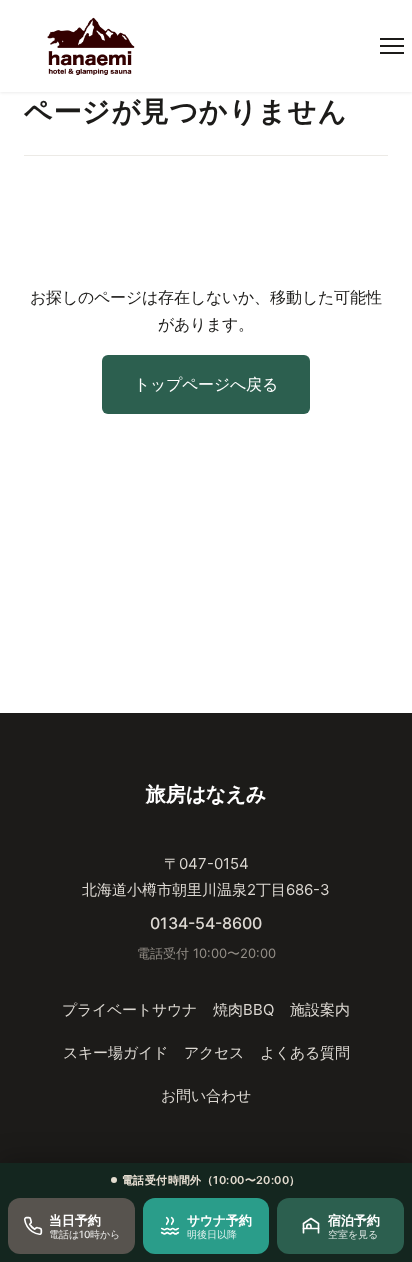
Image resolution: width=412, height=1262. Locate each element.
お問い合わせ (206, 1095)
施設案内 (320, 1009)
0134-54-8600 (206, 923)
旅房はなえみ (206, 794)
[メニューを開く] (392, 46)
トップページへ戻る (206, 384)
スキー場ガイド (115, 1052)
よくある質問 (305, 1052)
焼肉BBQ (243, 1009)
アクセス (214, 1052)
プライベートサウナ (129, 1009)
